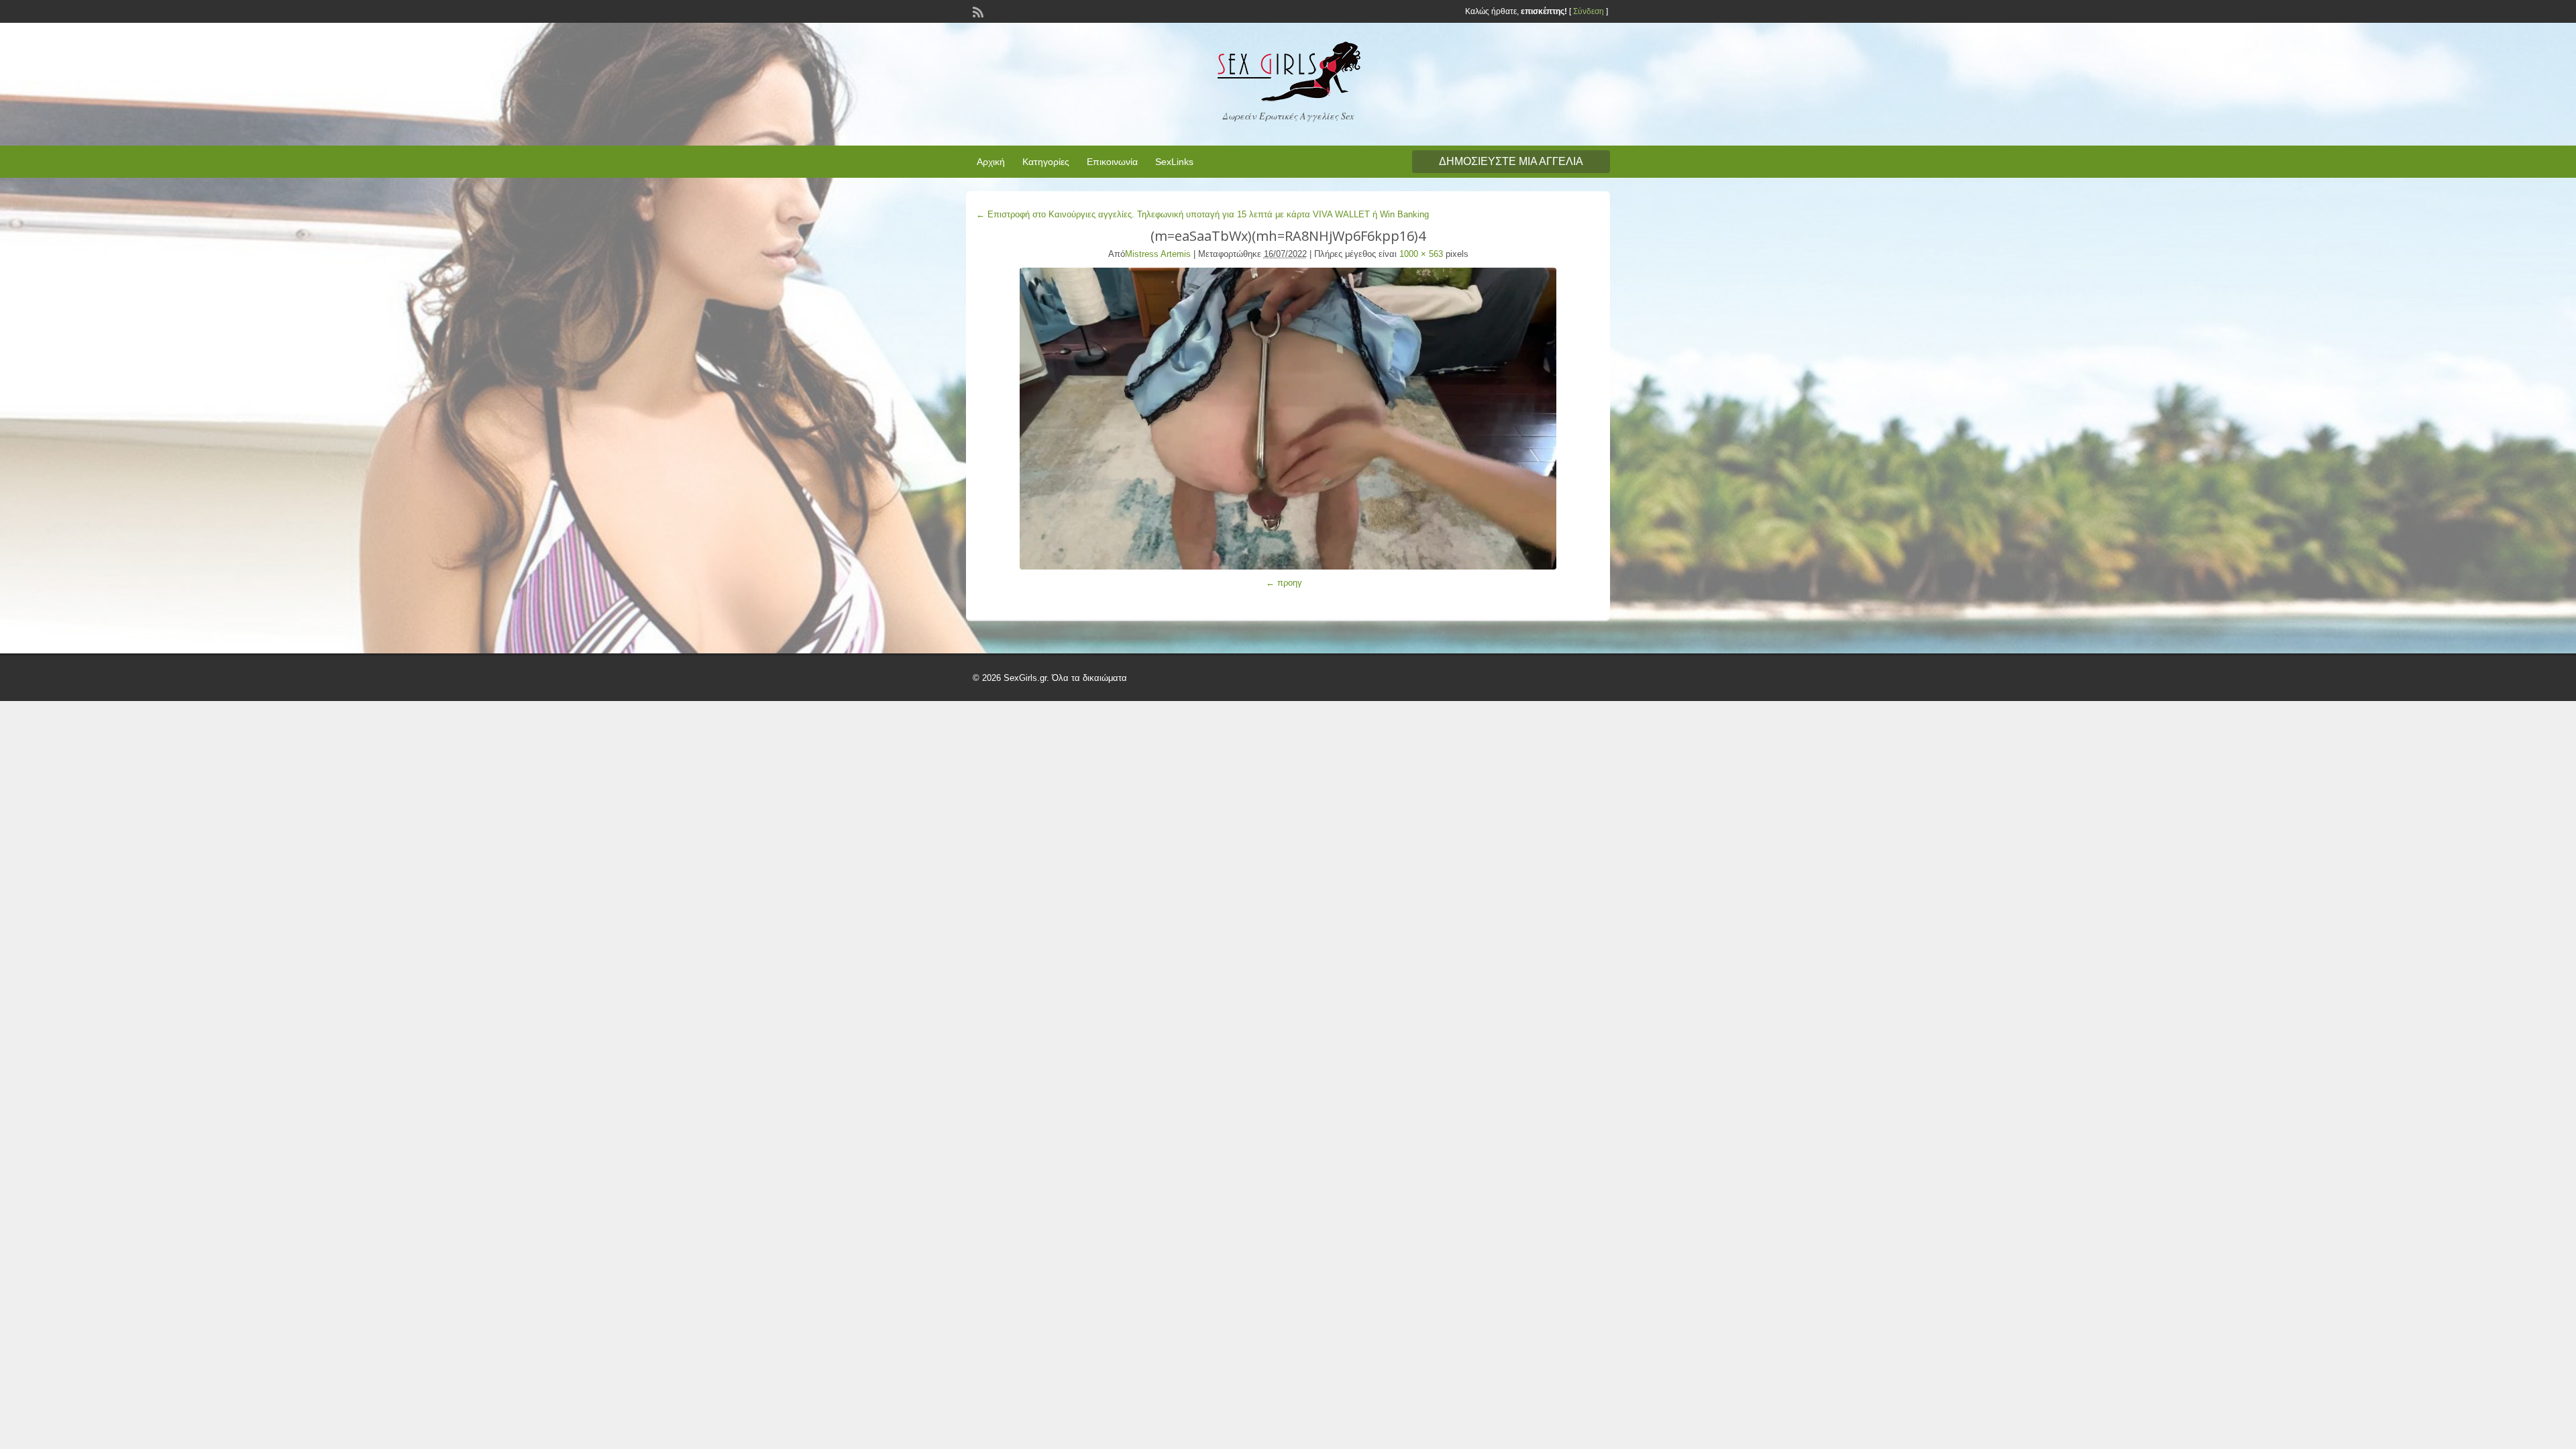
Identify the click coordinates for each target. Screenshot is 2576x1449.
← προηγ (1284, 583)
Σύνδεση (1589, 11)
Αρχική (991, 162)
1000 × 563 (1421, 254)
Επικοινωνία (1112, 162)
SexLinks (1174, 162)
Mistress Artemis (1158, 254)
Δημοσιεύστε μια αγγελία (1511, 161)
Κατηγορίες (1046, 162)
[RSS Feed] (977, 11)
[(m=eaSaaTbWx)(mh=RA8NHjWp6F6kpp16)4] (1288, 419)
